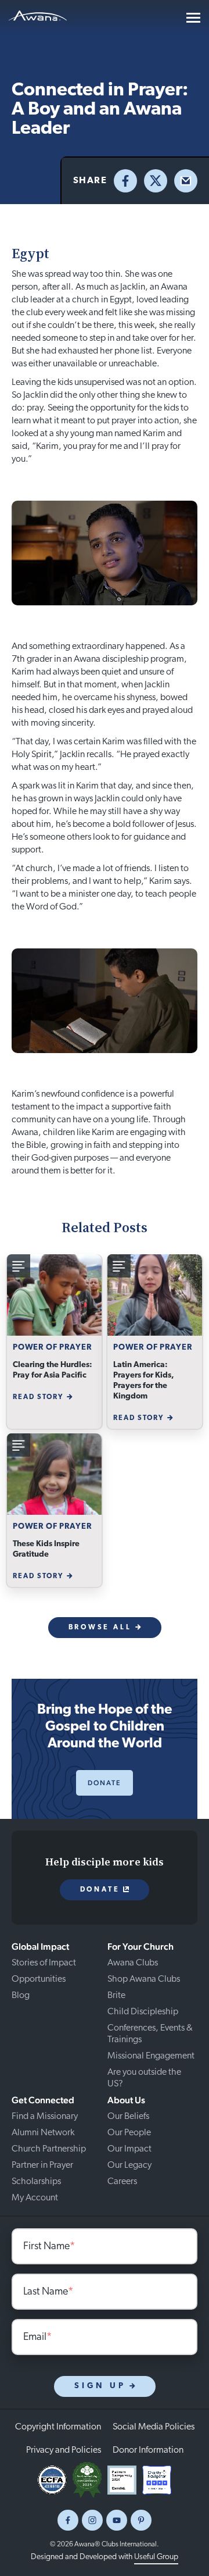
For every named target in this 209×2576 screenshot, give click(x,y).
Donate (105, 1783)
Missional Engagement (151, 2056)
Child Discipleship (143, 2012)
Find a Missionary (45, 2117)
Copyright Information (58, 2427)
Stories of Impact (44, 1963)
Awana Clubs (133, 1963)
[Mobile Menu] (193, 18)
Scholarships (36, 2182)
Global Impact (40, 1947)
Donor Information (148, 2450)
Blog (21, 1996)
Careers (122, 2182)
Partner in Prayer (42, 2165)
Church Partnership (49, 2149)
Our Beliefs (128, 2117)
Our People (129, 2133)
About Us (126, 2100)
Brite (116, 1996)
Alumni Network (43, 2133)
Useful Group (156, 2557)
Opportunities (39, 1979)
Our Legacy (129, 2165)
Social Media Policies (154, 2427)
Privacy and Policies (64, 2450)
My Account (35, 2198)
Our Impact (129, 2149)
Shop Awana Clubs (144, 1979)
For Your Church (140, 1947)
